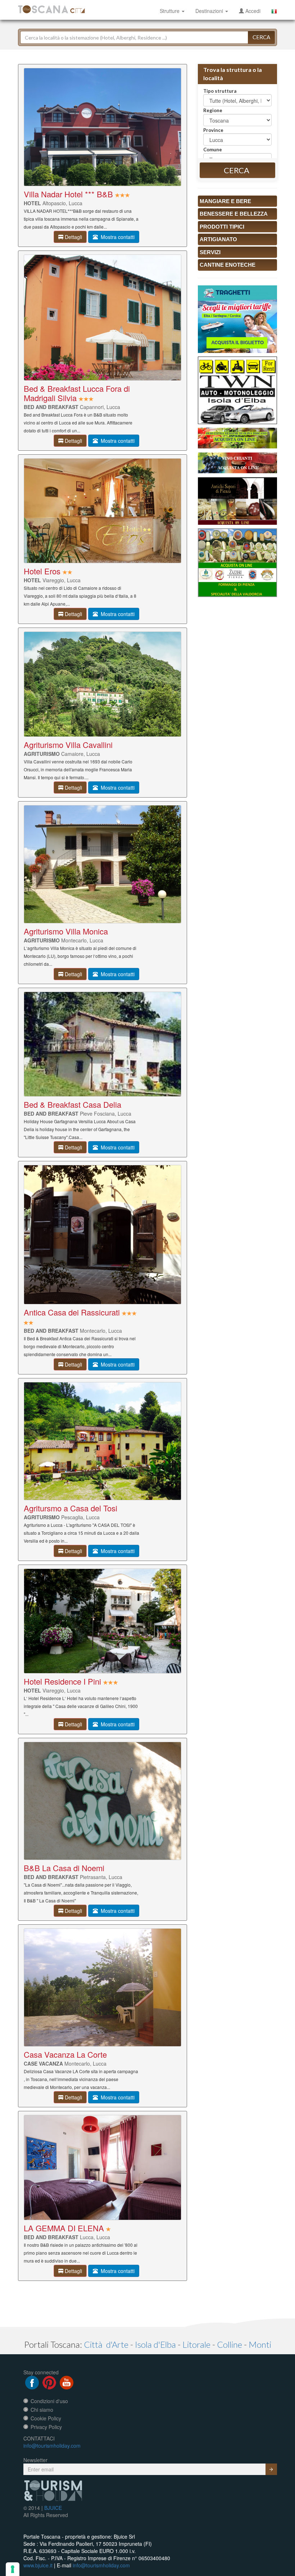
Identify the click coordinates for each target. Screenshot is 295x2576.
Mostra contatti (116, 237)
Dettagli (73, 237)
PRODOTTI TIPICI (222, 227)
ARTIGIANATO (218, 239)
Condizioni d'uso (49, 2401)
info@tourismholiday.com (52, 2446)
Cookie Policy (46, 2418)
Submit (271, 2469)
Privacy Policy (46, 2427)
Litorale (196, 2344)
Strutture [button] (170, 11)
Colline (230, 2344)
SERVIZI (210, 252)
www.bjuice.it (38, 2565)
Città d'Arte (106, 2344)
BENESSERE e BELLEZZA (234, 214)
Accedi (252, 11)
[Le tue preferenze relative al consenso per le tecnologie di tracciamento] (13, 2569)
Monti (260, 2344)
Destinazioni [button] (210, 11)
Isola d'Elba (155, 2344)
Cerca (261, 37)
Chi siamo (42, 2410)
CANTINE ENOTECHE (228, 265)
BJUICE (53, 2508)
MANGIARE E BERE (225, 201)
